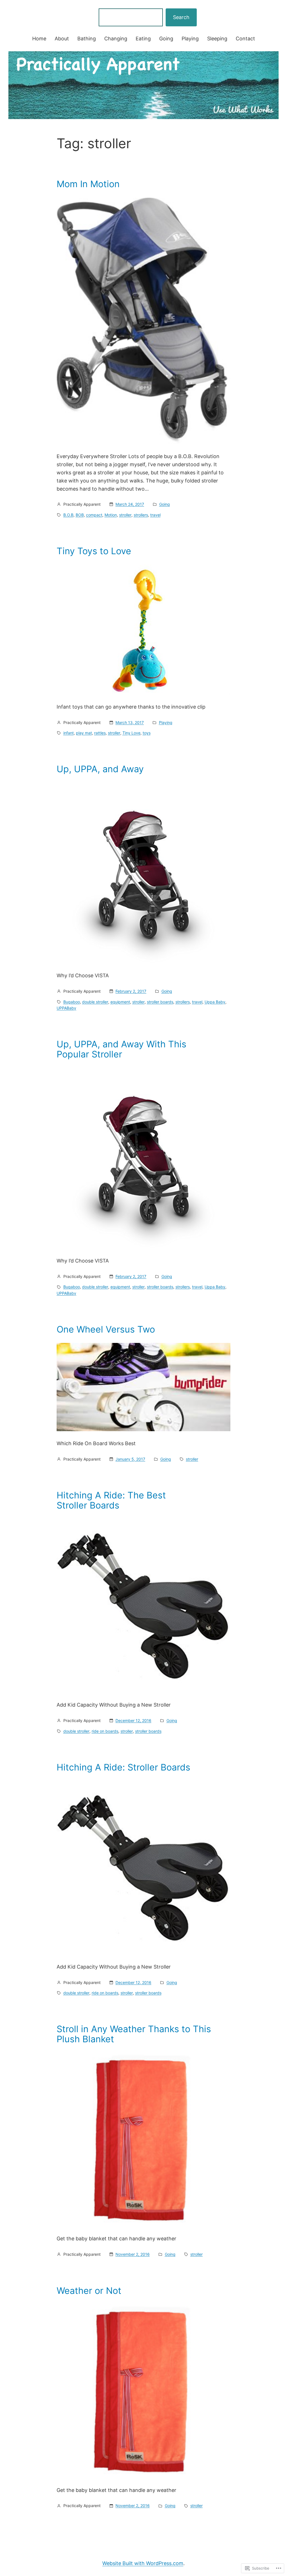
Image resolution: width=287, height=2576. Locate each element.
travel (155, 515)
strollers (141, 515)
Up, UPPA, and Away (100, 769)
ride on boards (105, 1731)
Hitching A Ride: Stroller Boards (123, 1767)
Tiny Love (131, 733)
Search (181, 17)
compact (94, 515)
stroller (125, 515)
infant (69, 733)
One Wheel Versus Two (106, 1329)
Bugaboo (72, 1002)
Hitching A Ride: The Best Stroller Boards (111, 1500)
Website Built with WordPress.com (143, 2563)
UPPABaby (66, 1008)
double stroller (95, 1002)
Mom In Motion (88, 184)
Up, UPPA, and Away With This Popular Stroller (121, 1049)
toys (147, 733)
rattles (100, 733)
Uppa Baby (215, 1002)
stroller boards (160, 1002)
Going (165, 504)
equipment (120, 1002)
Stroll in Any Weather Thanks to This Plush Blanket (134, 2034)
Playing (166, 722)
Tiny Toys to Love (94, 551)
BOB (80, 515)
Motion (111, 515)
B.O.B (68, 515)
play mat (84, 733)
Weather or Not (89, 2291)
